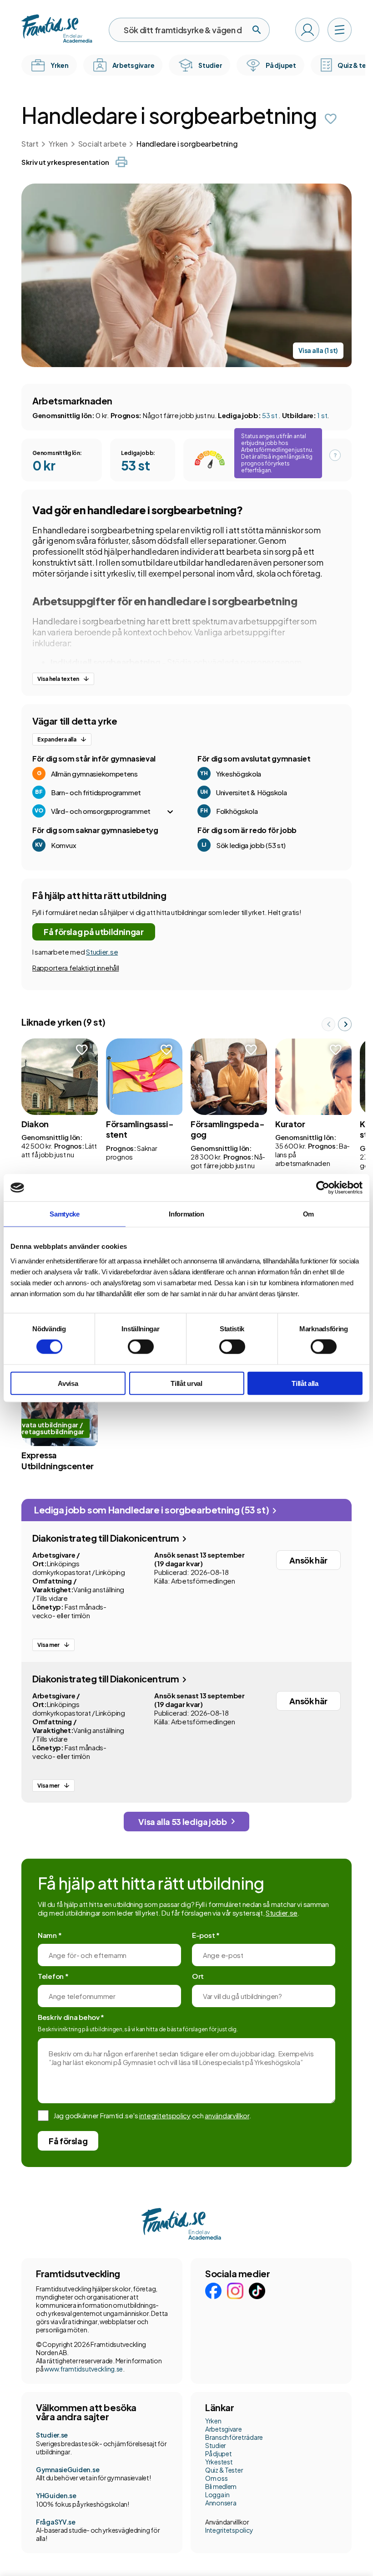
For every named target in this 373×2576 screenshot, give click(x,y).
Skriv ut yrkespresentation (65, 162)
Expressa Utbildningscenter (58, 1460)
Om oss (216, 2478)
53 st (270, 415)
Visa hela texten (58, 679)
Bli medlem (221, 2486)
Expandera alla (57, 739)
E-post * (206, 1935)
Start (30, 144)
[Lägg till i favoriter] (331, 119)
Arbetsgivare (224, 2429)
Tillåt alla (305, 1383)
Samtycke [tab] (65, 1214)
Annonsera (221, 2503)
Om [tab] (308, 1214)
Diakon (35, 1124)
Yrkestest (219, 2462)
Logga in (217, 2494)
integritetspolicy (165, 2115)
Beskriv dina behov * (71, 2017)
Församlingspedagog (228, 1129)
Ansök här (308, 1560)
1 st (322, 415)
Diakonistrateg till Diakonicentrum (106, 1538)
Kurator (290, 1124)
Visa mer (48, 1645)
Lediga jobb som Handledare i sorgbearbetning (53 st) (152, 1510)
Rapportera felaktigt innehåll (76, 968)
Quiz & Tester (224, 2470)
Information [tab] (186, 1214)
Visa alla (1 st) (318, 350)
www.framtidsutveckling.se (83, 2369)
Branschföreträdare (234, 2437)
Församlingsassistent (140, 1129)
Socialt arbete (102, 144)
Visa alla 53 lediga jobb (182, 1822)
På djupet (218, 2453)
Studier (216, 2445)
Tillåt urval (186, 1383)
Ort (198, 1976)
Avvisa (68, 1383)
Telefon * (53, 1976)
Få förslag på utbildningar (94, 932)
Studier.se (102, 952)
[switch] (141, 1347)
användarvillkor (227, 2115)
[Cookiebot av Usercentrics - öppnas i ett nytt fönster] (323, 1188)
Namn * (50, 1935)
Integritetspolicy (229, 2530)
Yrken (58, 144)
